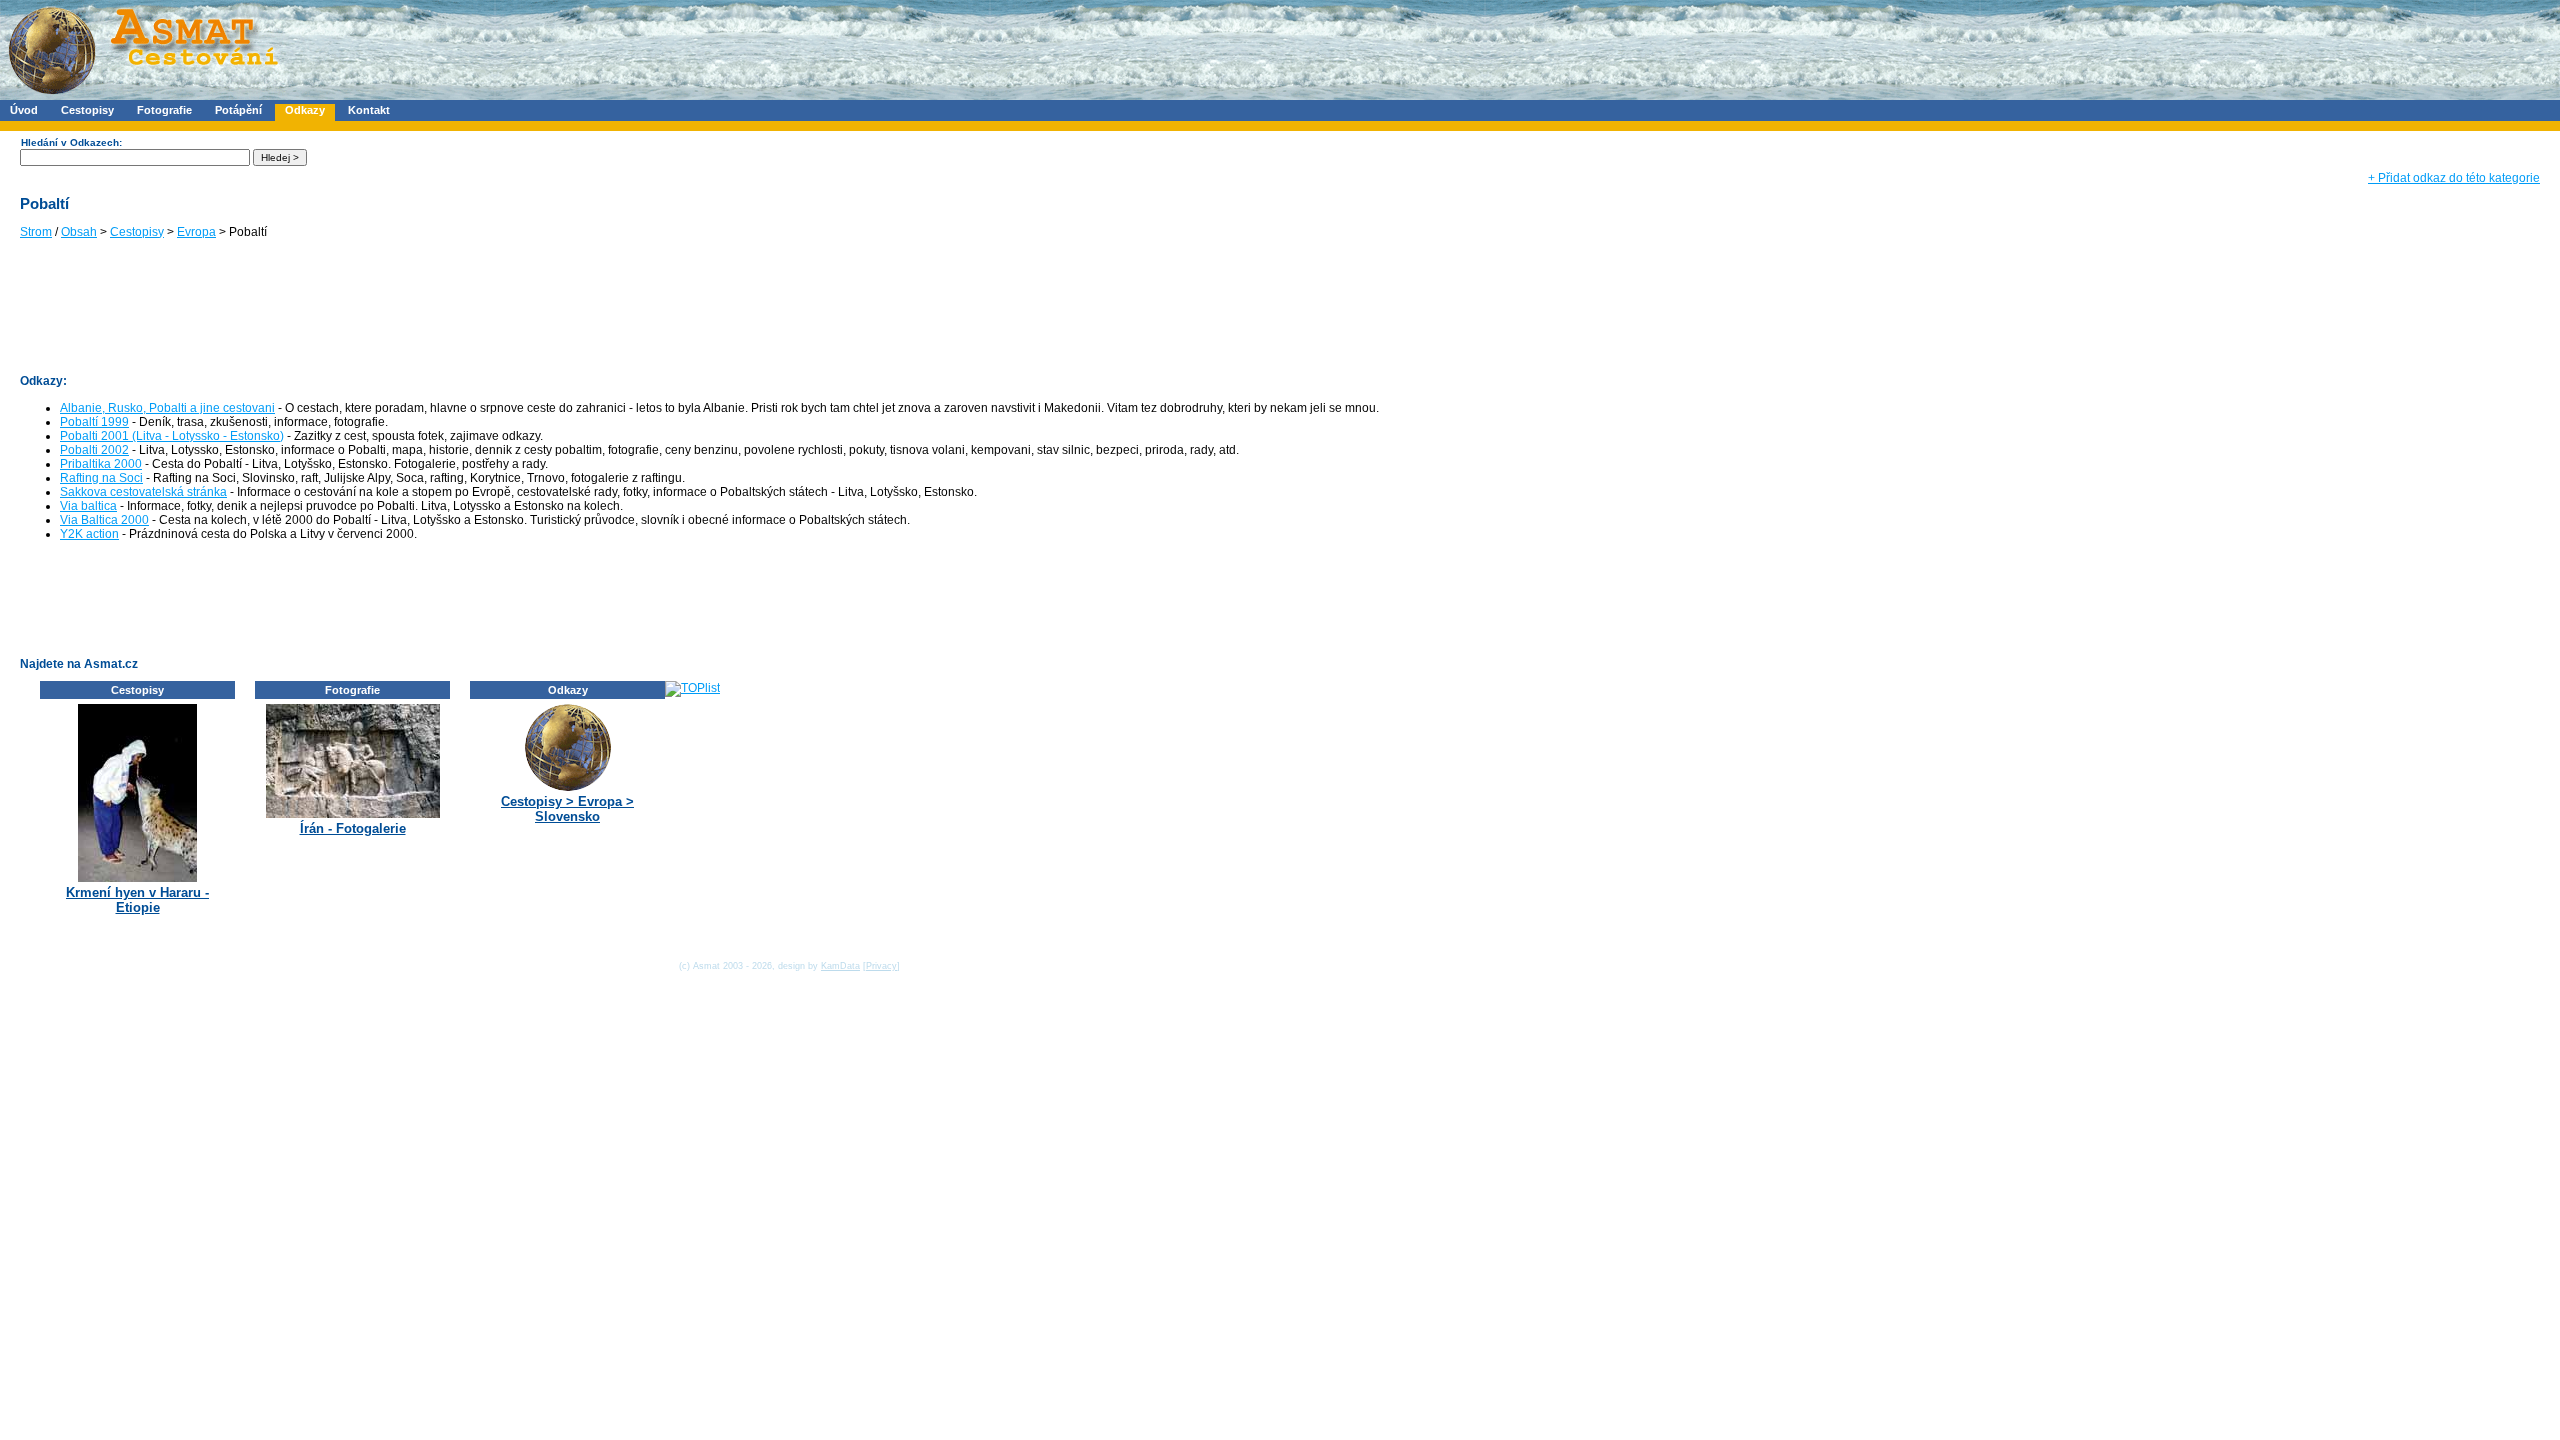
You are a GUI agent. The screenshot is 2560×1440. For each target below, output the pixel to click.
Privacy (881, 966)
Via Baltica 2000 (104, 520)
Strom (36, 232)
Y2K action (89, 534)
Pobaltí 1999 (94, 422)
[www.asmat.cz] (142, 96)
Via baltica (88, 506)
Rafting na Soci (101, 478)
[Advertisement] (384, 316)
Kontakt (369, 110)
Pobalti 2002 (94, 450)
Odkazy (305, 110)
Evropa (196, 232)
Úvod (24, 110)
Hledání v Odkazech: (71, 142)
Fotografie (164, 110)
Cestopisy (87, 110)
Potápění (238, 110)
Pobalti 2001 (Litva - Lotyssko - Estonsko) (172, 436)
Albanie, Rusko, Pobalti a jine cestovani (167, 408)
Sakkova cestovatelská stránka (143, 492)
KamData (840, 966)
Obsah (79, 232)
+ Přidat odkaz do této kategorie (2454, 178)
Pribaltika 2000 (101, 464)
